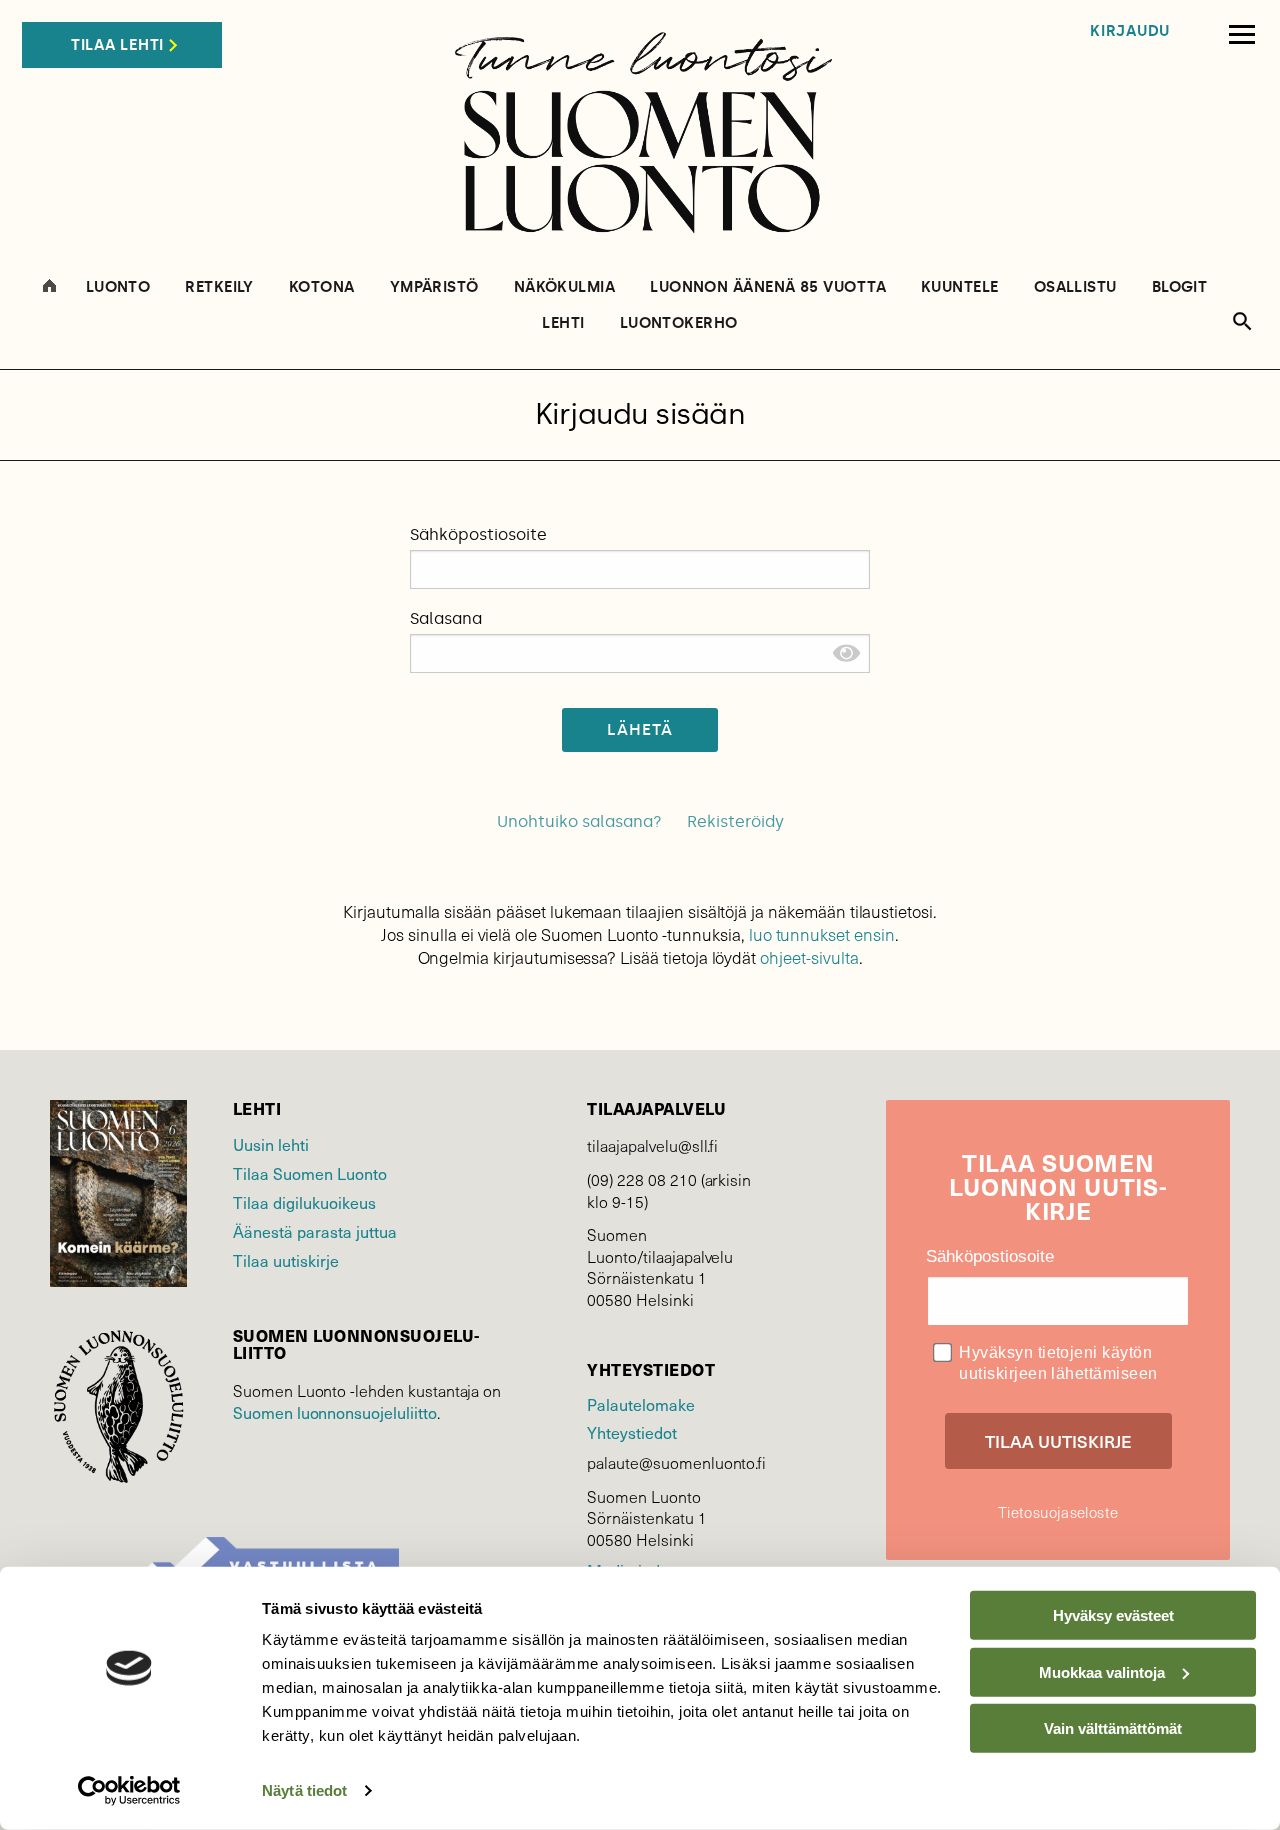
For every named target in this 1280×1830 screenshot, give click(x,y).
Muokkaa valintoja (1102, 1671)
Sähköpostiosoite (478, 534)
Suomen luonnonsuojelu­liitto (335, 1412)
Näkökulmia (565, 287)
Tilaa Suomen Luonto (310, 1173)
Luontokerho (679, 323)
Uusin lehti (271, 1144)
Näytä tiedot (304, 1790)
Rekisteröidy (735, 821)
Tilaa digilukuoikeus (304, 1202)
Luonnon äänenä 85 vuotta (768, 287)
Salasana (446, 618)
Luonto (118, 287)
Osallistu (1075, 287)
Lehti (563, 323)
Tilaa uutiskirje (286, 1260)
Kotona (322, 287)
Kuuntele (960, 287)
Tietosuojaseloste (1058, 1512)
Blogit (1180, 287)
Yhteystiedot (631, 1432)
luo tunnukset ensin (822, 934)
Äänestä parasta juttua (315, 1231)
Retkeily (219, 287)
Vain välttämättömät (1113, 1728)
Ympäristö (434, 287)
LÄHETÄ (640, 729)
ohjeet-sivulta (809, 957)
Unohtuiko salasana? (579, 821)
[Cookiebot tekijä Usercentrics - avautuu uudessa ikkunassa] (129, 1791)
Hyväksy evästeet (1113, 1615)
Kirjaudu (1130, 31)
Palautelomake (640, 1404)
